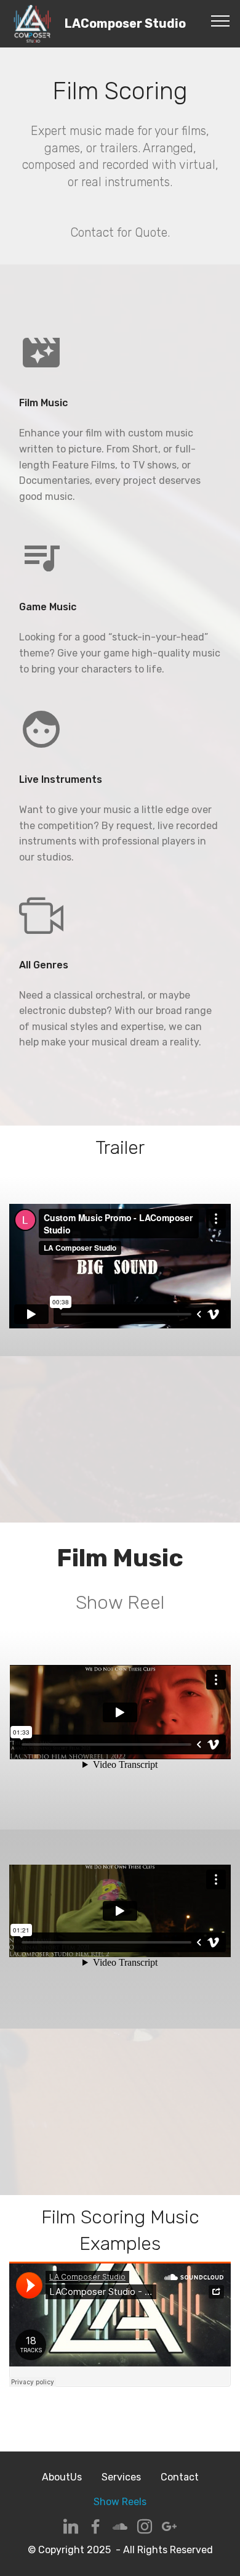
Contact (180, 2477)
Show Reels (120, 2502)
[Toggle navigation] (221, 20)
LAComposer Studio (125, 24)
